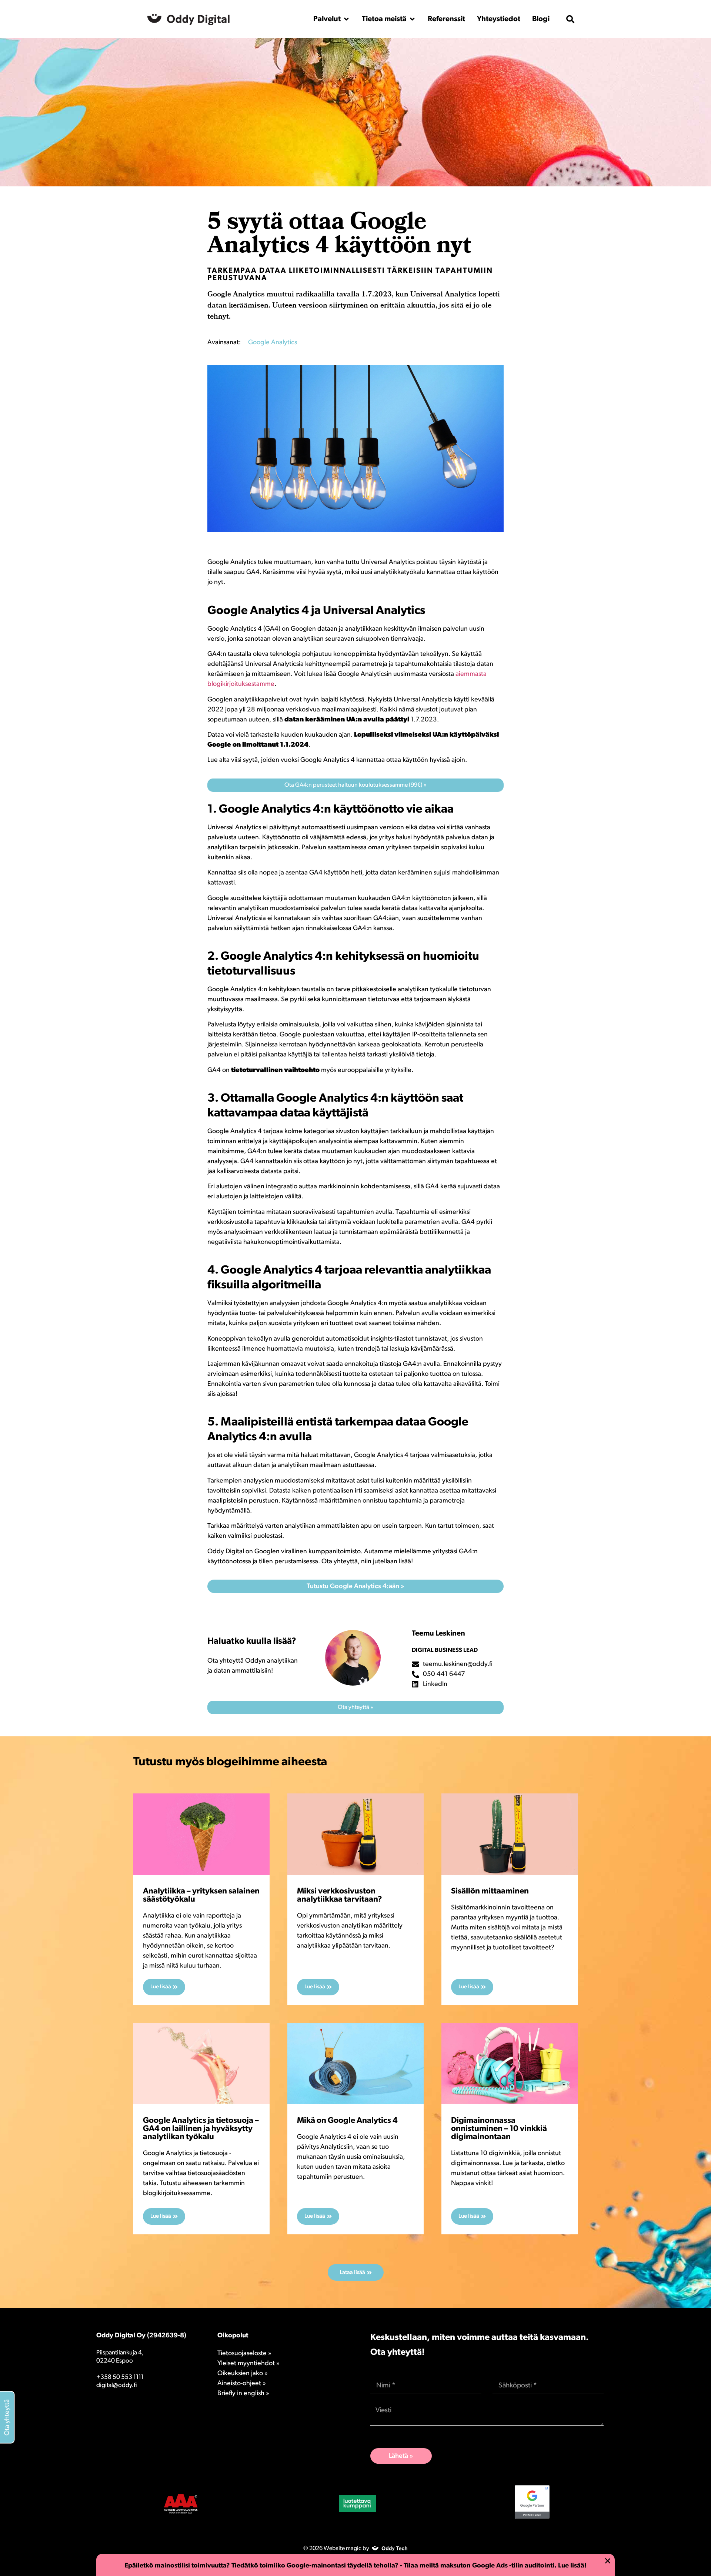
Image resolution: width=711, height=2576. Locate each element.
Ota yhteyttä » (355, 1707)
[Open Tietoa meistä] (412, 19)
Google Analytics (273, 343)
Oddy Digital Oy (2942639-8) (141, 2336)
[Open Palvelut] (346, 19)
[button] (570, 19)
